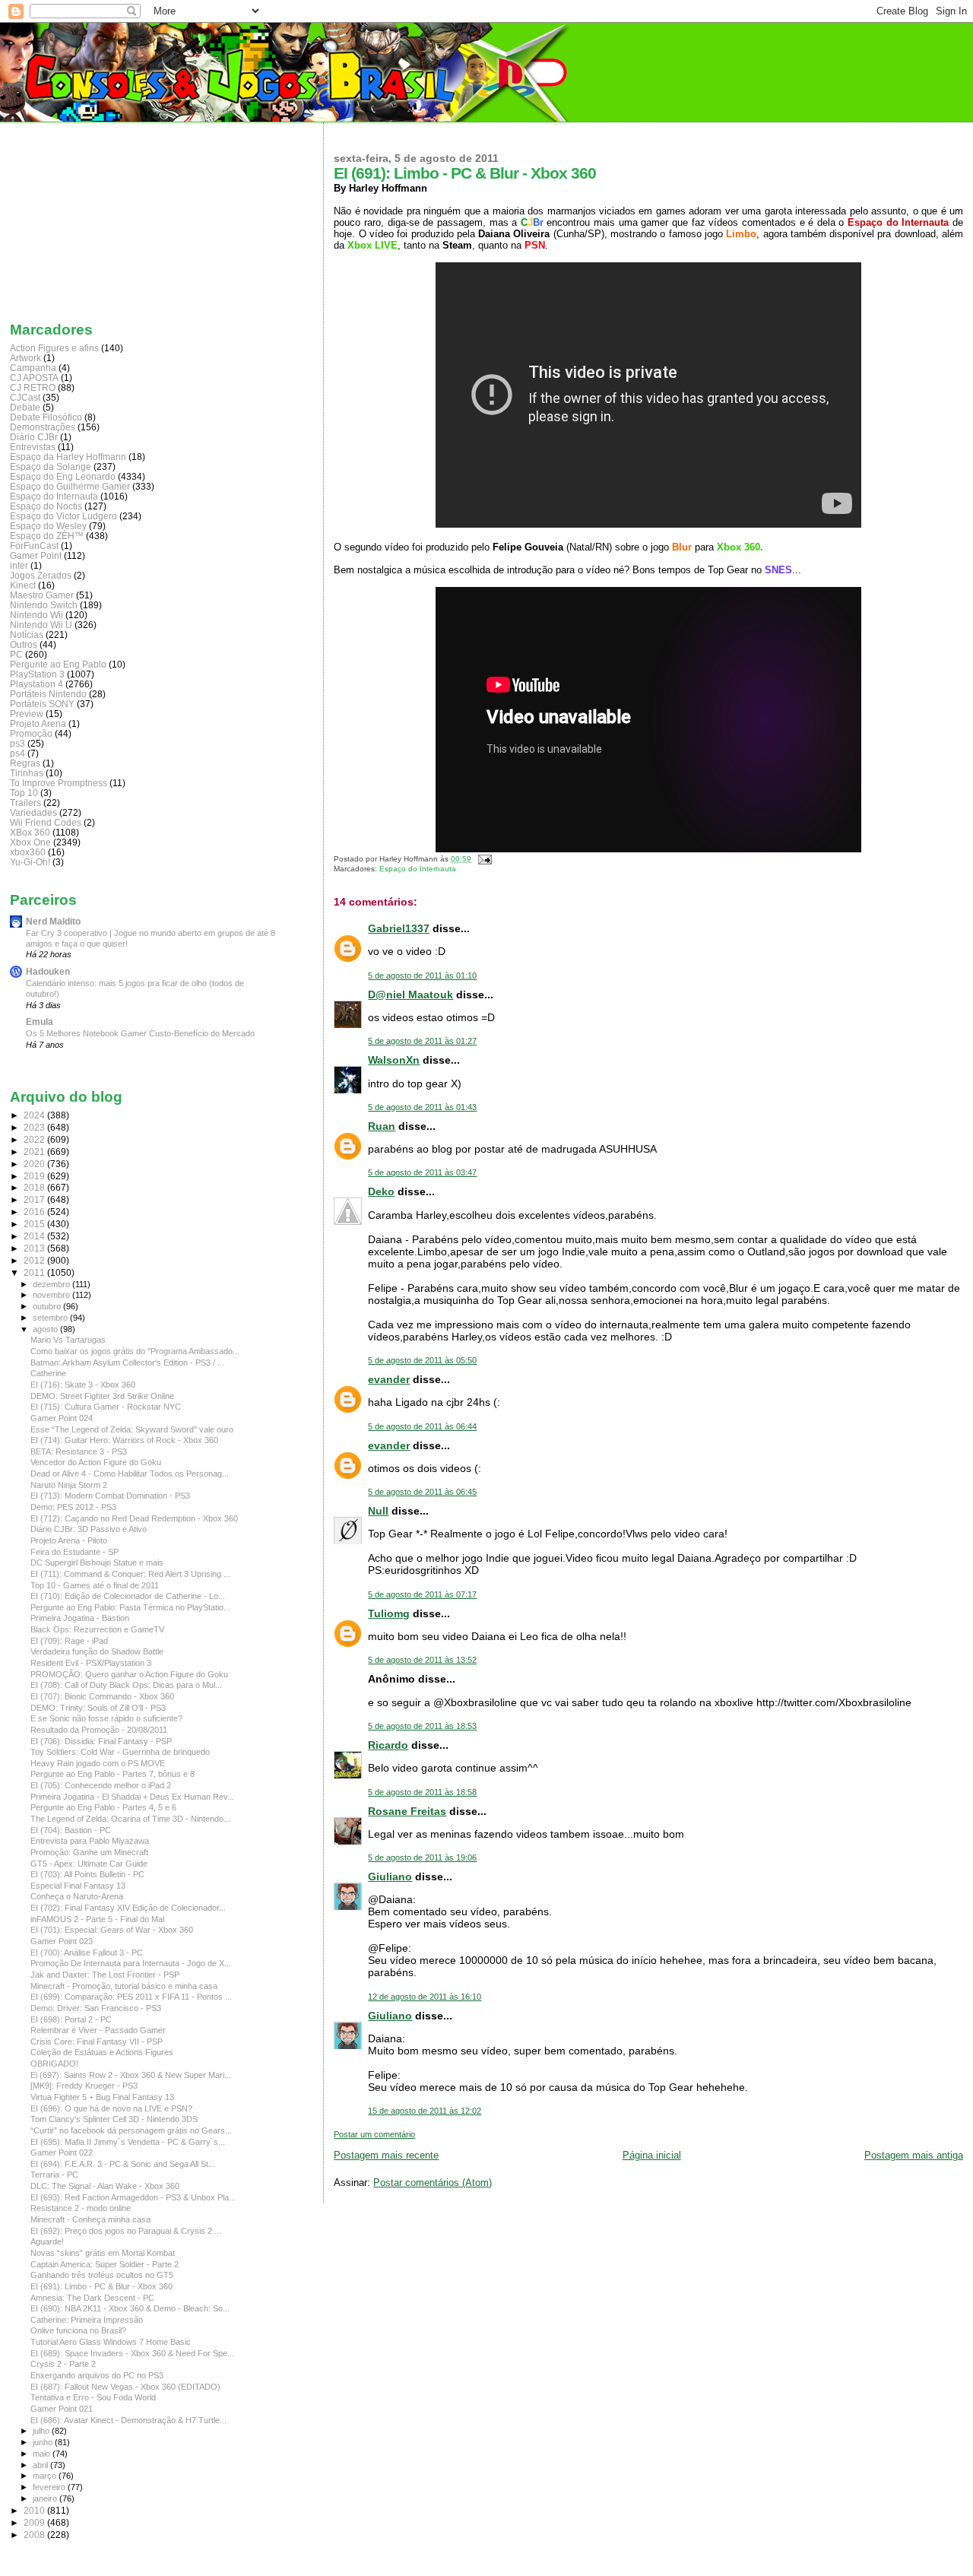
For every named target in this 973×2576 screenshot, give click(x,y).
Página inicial (652, 2155)
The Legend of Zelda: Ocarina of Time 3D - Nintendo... (130, 1819)
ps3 (17, 743)
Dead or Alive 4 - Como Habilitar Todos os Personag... (130, 1474)
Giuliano (390, 1876)
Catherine (48, 1373)
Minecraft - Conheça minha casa (90, 2219)
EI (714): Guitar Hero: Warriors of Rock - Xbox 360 (124, 1440)
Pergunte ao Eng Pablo (58, 664)
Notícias (27, 634)
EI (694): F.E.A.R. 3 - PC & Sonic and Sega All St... (123, 2164)
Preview (27, 714)
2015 (35, 1224)
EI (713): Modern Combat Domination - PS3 (110, 1496)
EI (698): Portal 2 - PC (71, 2019)
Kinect (23, 585)
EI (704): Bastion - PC (71, 1830)
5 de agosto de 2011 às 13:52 (422, 1660)
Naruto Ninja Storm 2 (69, 1485)
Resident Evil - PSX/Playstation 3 (91, 1663)
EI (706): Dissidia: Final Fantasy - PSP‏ (101, 1741)
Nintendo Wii (36, 615)
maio (43, 2454)
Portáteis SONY (42, 704)
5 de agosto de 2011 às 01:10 (422, 976)
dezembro (52, 1284)
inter (19, 565)
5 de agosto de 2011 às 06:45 (422, 1492)
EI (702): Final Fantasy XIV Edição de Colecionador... (128, 1908)
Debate (25, 407)
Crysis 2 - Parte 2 (63, 2364)
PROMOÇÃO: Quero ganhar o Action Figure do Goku (129, 1674)
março (46, 2476)
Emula (40, 1022)
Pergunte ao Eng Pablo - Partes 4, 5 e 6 (103, 1807)
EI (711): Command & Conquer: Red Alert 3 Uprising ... (130, 1574)
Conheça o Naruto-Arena (77, 1896)
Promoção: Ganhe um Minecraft (89, 1852)
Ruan (382, 1126)
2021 (35, 1152)
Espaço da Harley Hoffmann (68, 457)
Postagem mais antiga (914, 2155)
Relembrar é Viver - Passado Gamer (98, 2030)
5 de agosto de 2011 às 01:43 (422, 1107)
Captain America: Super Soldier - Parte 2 (105, 2264)
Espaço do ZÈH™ (47, 536)
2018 (35, 1187)
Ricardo (388, 1745)
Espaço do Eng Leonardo (63, 476)
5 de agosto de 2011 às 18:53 (422, 1726)
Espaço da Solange (51, 466)
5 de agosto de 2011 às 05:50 (422, 1360)
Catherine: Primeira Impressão (87, 2320)
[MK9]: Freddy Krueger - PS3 (84, 2086)
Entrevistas (33, 447)
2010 (35, 2510)
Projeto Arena (38, 723)
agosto (46, 1329)
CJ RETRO (33, 387)
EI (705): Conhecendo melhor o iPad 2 (101, 1785)
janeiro (46, 2498)
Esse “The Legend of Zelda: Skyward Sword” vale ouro (132, 1429)
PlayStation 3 (37, 674)
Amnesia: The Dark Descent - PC (92, 2298)
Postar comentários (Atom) (433, 2183)
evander (389, 1379)
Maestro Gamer (42, 595)
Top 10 (24, 793)
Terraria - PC (54, 2175)
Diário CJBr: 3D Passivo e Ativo (89, 1529)
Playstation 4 (36, 684)
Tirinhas (27, 773)
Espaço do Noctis (46, 506)
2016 (35, 1212)
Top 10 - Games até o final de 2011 (95, 1585)
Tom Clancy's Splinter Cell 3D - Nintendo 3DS (114, 2119)
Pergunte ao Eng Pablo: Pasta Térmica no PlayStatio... (130, 1607)
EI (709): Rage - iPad (69, 1641)
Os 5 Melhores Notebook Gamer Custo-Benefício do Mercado (140, 1033)
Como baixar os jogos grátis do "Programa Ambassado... (135, 1351)
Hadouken (48, 971)
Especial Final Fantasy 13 (78, 1886)
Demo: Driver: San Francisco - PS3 (96, 2008)
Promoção (31, 733)
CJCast (25, 397)
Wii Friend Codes (46, 822)
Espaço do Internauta (418, 869)
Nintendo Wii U (41, 625)
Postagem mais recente (386, 2155)
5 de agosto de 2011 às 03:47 (422, 1172)
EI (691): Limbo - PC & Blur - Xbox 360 (101, 2286)
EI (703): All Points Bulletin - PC (87, 1874)
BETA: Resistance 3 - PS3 (79, 1451)
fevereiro (50, 2487)
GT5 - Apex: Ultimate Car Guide (89, 1864)
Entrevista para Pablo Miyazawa (90, 1841)
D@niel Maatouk (410, 995)
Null (378, 1511)
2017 (35, 1199)
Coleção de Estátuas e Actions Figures (102, 2052)
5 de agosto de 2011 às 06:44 (422, 1426)
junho (44, 2442)
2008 (35, 2535)
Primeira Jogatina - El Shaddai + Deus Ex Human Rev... (132, 1797)
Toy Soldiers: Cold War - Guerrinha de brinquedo (120, 1752)
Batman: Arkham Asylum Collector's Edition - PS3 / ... (127, 1363)
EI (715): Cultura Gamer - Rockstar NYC (106, 1407)
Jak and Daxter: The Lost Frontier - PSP (105, 1975)
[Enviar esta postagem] (482, 859)
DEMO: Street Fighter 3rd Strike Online (102, 1396)
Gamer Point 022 (62, 2152)
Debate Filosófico (46, 417)
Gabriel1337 (399, 928)
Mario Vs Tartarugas (68, 1340)
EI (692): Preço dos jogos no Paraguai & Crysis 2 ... (126, 2231)
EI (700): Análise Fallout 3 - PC (87, 1953)
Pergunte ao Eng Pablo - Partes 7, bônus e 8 (113, 1774)
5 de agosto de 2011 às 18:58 (422, 1792)
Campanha (33, 368)
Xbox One (30, 842)
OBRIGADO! (54, 2064)
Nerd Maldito (53, 921)
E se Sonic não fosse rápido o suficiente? (106, 1718)
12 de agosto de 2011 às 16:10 (425, 1997)
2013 (35, 1248)
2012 (35, 1260)
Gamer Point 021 (62, 2409)
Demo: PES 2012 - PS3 (73, 1507)
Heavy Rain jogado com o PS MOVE (98, 1763)
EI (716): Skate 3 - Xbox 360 (83, 1385)
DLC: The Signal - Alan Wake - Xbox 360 (105, 2186)
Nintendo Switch (44, 605)
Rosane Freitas (407, 1811)
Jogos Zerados (41, 575)
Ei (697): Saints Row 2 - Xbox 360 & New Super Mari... (131, 2075)
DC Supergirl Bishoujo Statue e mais (97, 1562)
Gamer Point (36, 555)
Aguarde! (47, 2241)
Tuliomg (389, 1613)
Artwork (25, 358)
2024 (35, 1115)
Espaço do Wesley (48, 526)
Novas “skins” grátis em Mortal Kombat (103, 2253)
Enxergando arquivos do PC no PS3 (97, 2375)
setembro (51, 1318)
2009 (35, 2522)
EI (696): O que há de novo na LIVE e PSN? (111, 2108)
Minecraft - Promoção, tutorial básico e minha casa (124, 1986)
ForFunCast (34, 546)
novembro (52, 1295)
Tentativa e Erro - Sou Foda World (93, 2397)
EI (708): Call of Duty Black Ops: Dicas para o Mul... (126, 1685)
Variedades (33, 812)
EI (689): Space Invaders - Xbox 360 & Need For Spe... (132, 2353)
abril (41, 2465)
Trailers (25, 803)
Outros (24, 644)
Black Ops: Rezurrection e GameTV (97, 1629)
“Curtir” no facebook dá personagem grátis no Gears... (131, 2130)
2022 (35, 1139)
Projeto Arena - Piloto (69, 1540)
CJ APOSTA (34, 378)
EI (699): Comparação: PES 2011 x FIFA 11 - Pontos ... (131, 1997)
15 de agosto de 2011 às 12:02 (425, 2111)
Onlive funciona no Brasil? (78, 2330)
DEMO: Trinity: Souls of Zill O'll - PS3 (98, 1708)
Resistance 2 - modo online (81, 2208)
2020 (35, 1164)
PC (16, 654)
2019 (35, 1176)
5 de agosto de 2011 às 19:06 (422, 1857)
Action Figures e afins (54, 348)
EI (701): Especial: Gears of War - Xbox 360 (112, 1930)
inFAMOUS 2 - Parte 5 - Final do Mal (97, 1919)
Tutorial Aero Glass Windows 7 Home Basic (111, 2342)
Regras (25, 763)
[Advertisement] (86, 218)
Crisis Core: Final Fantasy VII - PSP (97, 2041)
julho (42, 2431)
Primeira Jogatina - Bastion (80, 1618)
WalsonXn (394, 1060)
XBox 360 (30, 832)
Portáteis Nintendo (48, 694)
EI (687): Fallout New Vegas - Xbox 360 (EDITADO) (125, 2387)
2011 (35, 1272)
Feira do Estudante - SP (74, 1552)
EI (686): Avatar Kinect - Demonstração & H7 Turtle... (128, 2420)
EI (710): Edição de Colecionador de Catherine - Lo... (128, 1596)
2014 (35, 1236)
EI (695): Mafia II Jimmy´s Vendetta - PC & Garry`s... (128, 2142)
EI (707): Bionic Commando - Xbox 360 (102, 1696)
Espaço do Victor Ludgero (63, 516)
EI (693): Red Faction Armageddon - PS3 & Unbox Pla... (133, 2197)
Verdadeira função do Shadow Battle (97, 1651)
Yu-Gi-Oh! (30, 862)
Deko (381, 1191)
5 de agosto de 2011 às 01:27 (422, 1041)
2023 (35, 1127)
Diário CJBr (34, 437)
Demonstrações (43, 427)
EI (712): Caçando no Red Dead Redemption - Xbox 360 (134, 1518)
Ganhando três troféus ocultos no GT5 (102, 2275)
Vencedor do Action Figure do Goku (96, 1462)
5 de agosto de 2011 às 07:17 (422, 1594)
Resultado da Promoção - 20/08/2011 (99, 1730)
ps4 (17, 753)
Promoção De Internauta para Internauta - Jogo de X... (131, 1963)
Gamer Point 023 (62, 1941)
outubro (48, 1306)
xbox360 (28, 852)
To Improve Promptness (59, 783)
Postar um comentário (374, 2134)
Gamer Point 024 (62, 1418)
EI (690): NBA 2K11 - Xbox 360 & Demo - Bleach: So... (130, 2308)
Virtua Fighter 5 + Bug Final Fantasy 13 (102, 2097)
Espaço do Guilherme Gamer (70, 486)
